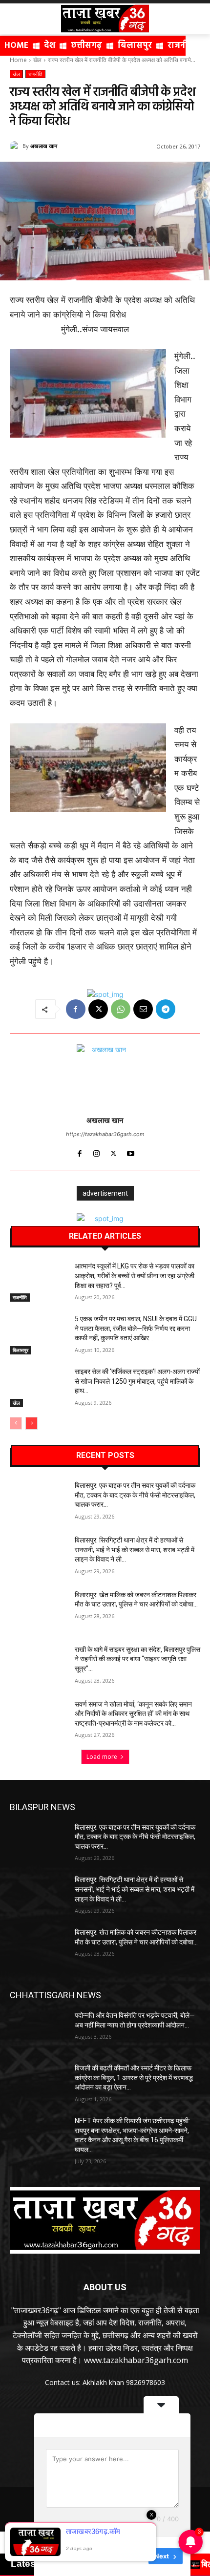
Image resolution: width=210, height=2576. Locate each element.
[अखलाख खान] (16, 146)
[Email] (143, 1009)
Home (18, 60)
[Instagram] (96, 1151)
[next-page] (31, 1423)
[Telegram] (166, 1009)
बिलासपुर (21, 1350)
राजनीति (35, 74)
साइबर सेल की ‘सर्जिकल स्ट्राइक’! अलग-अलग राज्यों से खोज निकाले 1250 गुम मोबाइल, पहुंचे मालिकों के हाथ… (137, 1381)
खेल (37, 60)
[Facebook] (76, 1009)
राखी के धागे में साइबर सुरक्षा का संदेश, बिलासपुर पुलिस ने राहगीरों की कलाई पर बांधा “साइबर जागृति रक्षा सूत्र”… (137, 1659)
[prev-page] (16, 1423)
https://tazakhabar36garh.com (105, 1134)
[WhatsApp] (121, 1009)
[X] (98, 1009)
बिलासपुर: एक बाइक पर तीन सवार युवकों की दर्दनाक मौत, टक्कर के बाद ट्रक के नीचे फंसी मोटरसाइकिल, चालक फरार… (135, 1495)
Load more (102, 1757)
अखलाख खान (44, 146)
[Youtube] (131, 1151)
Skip (134, 2556)
